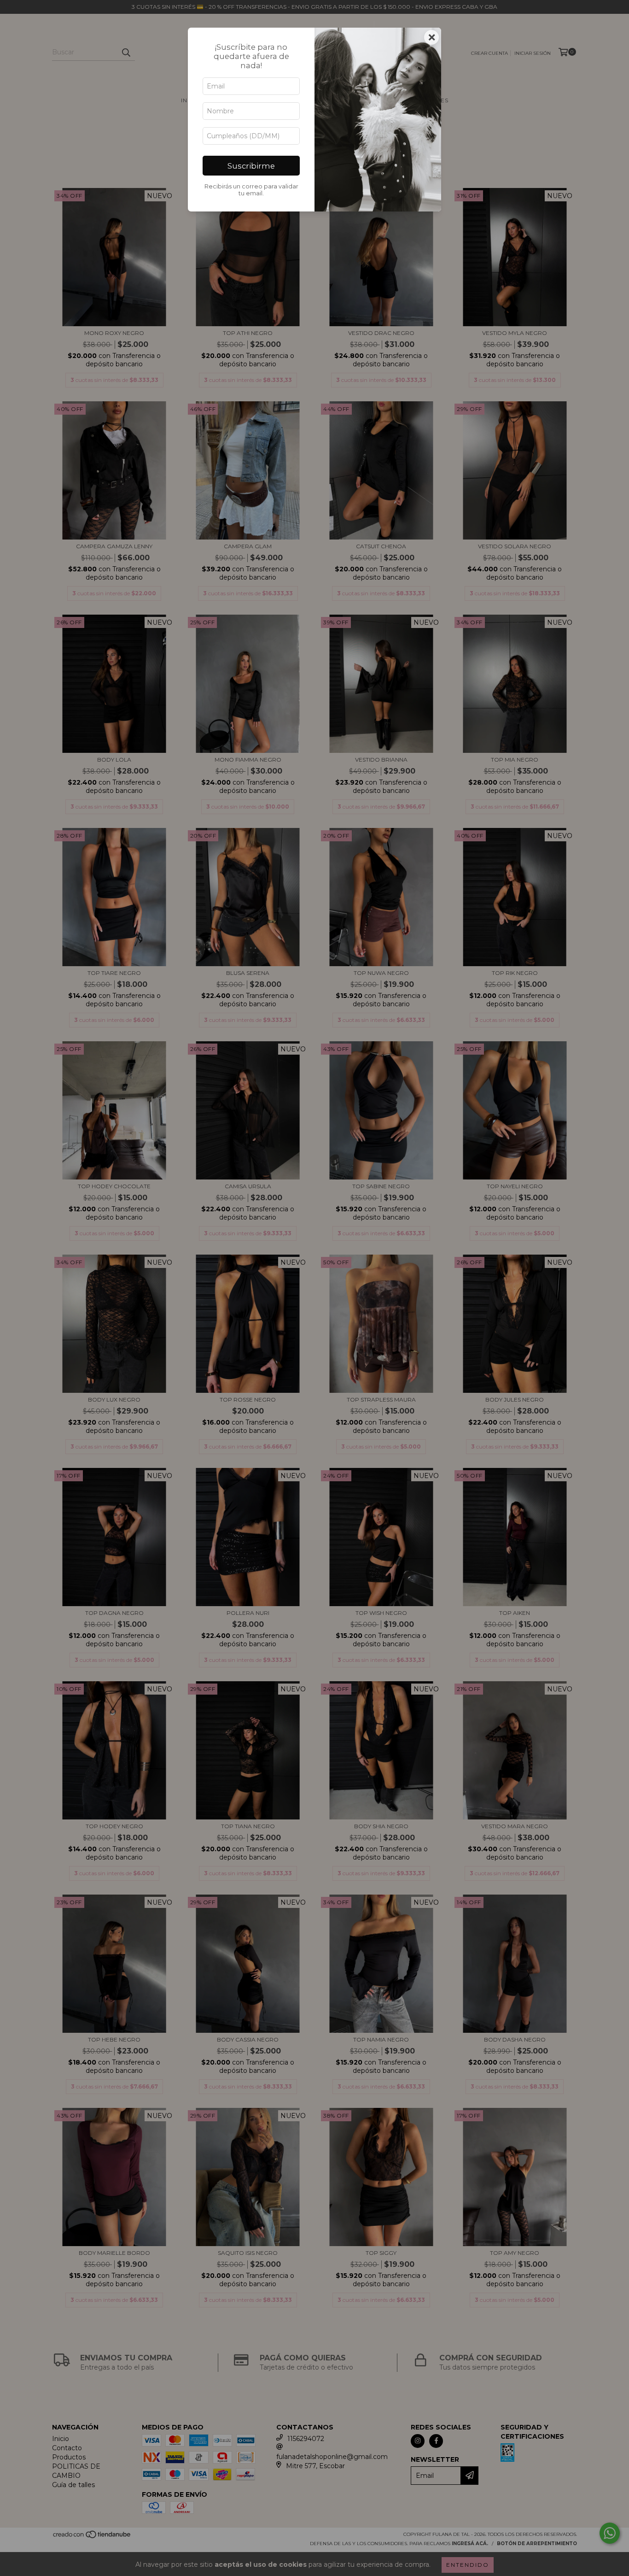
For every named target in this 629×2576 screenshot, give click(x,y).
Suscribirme (251, 166)
